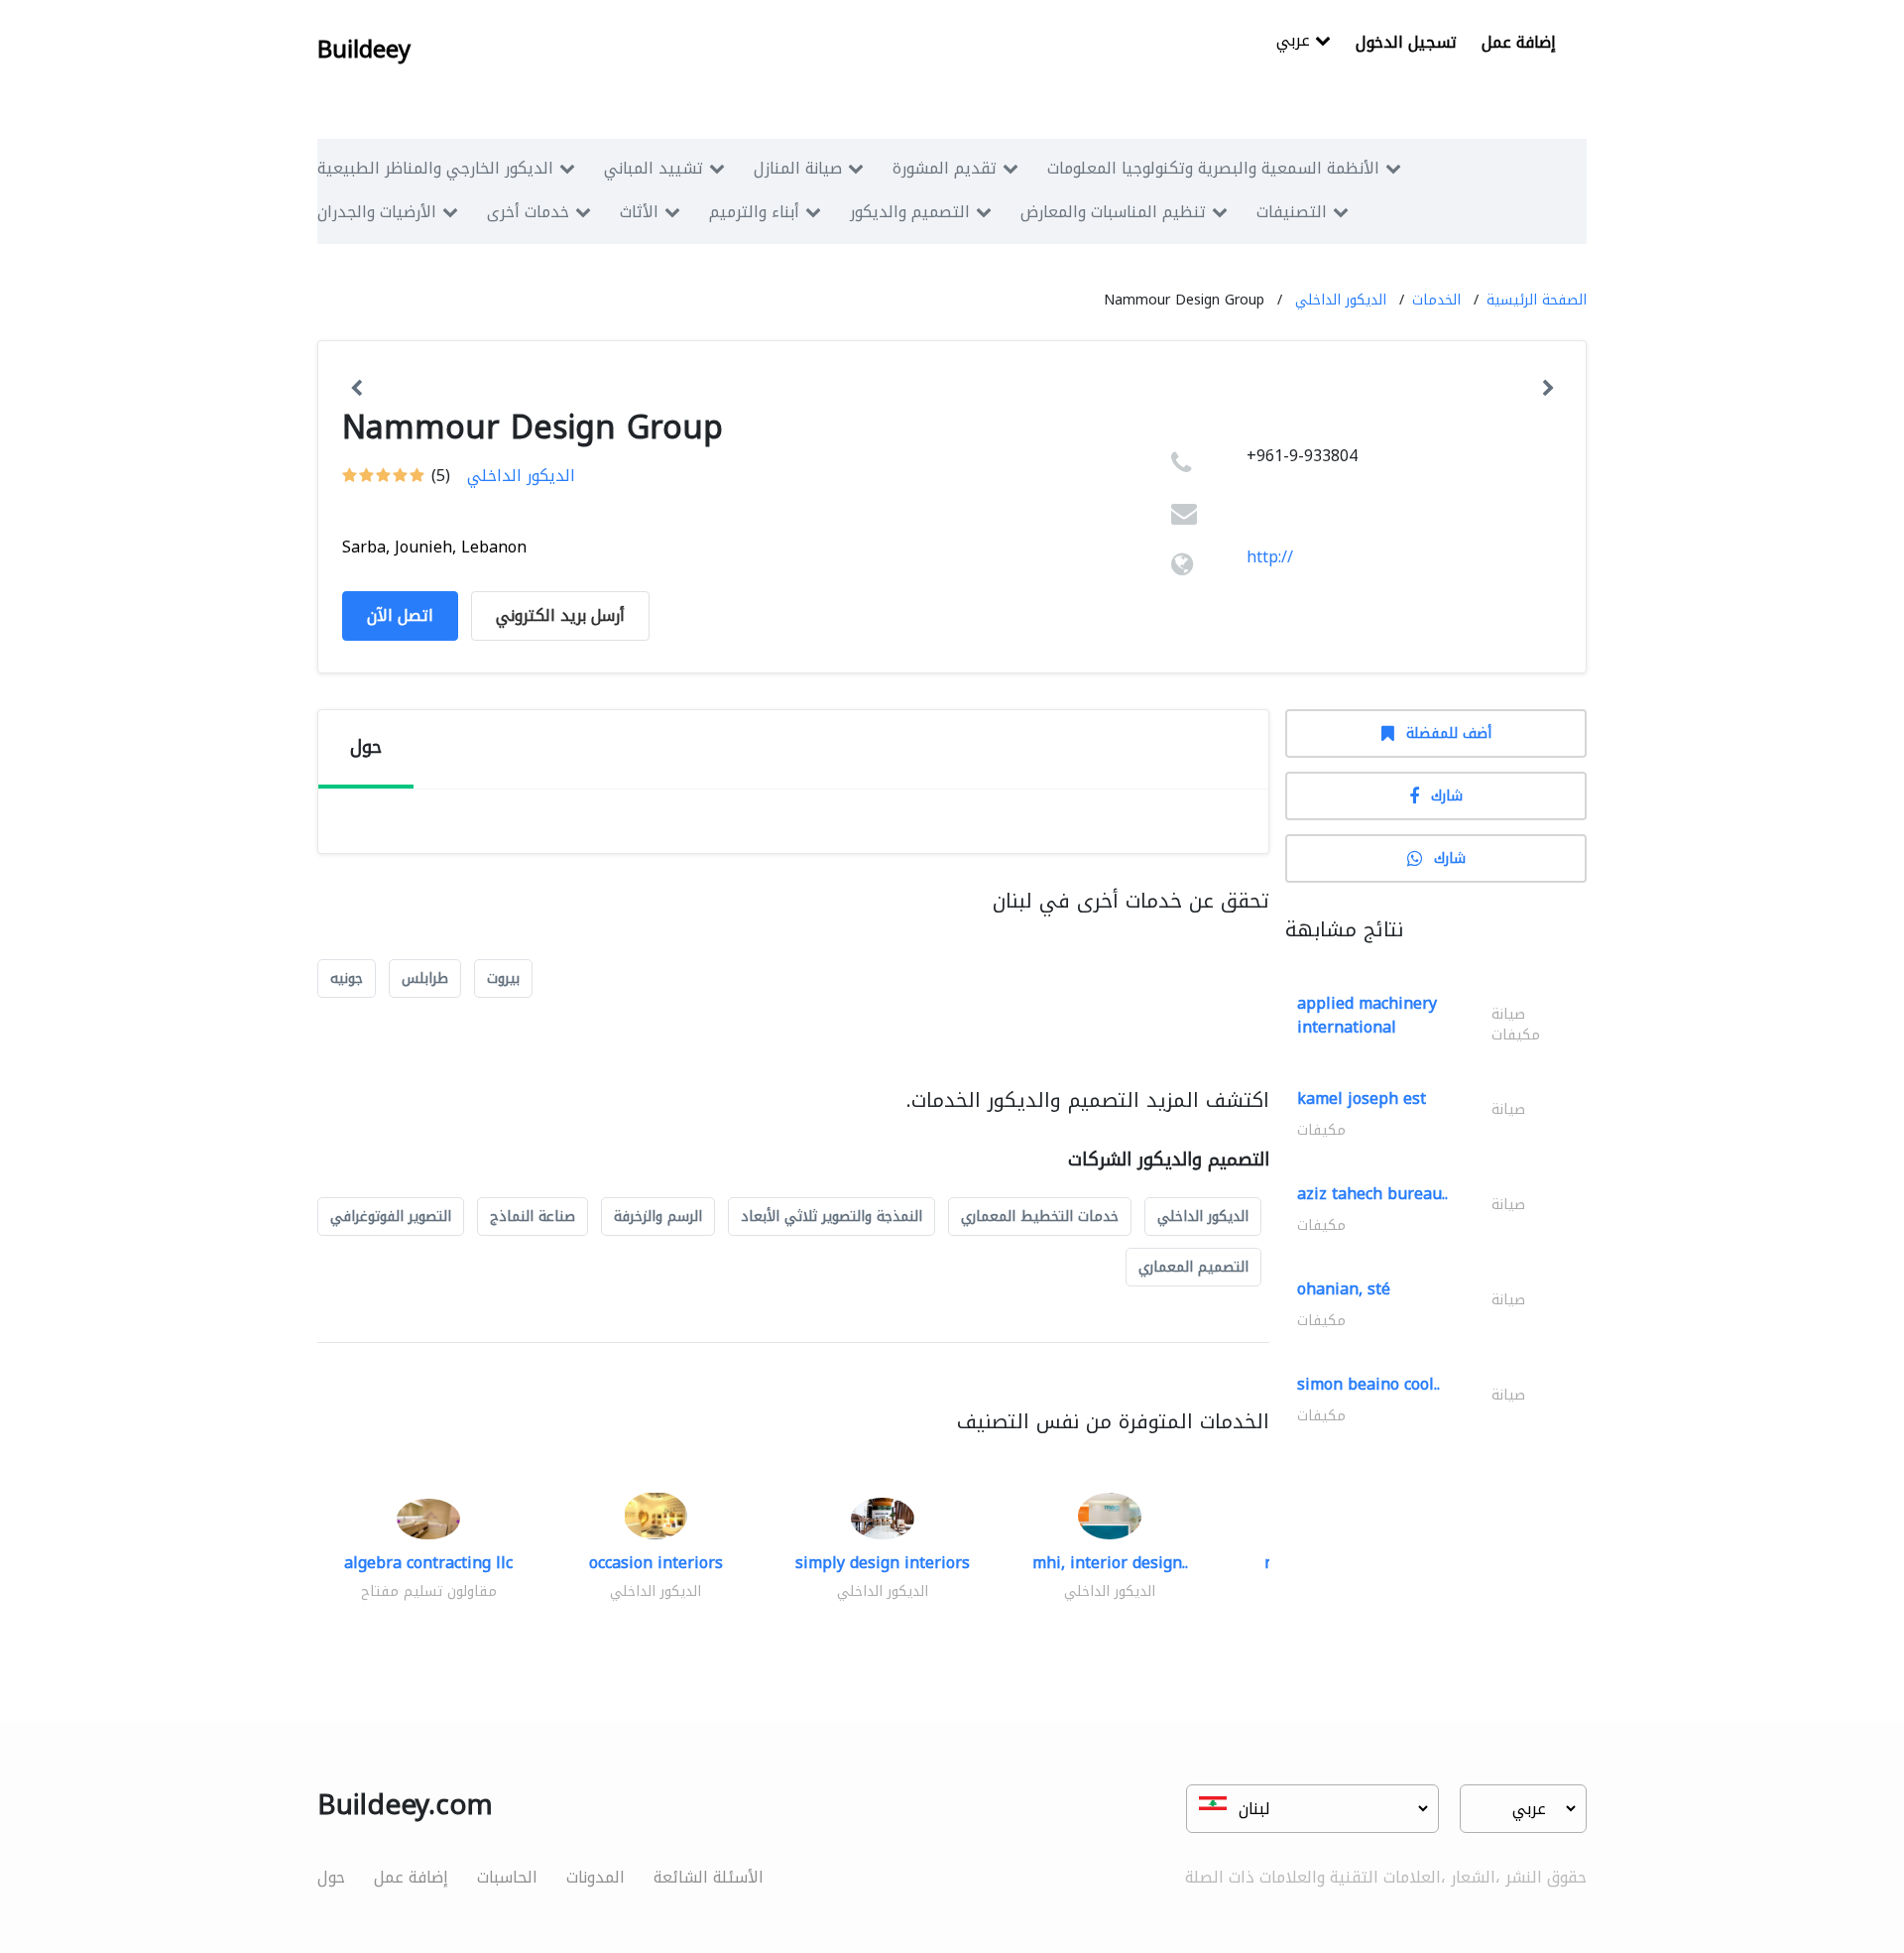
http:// (1270, 557)
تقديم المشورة (945, 168)
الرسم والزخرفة (658, 1217)
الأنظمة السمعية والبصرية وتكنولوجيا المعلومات (1213, 168)
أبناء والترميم (754, 212)
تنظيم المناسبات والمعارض (1113, 212)
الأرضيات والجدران (377, 212)
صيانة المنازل (798, 168)
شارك (1447, 796)
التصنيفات (1292, 212)
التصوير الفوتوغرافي (391, 1217)
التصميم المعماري (1193, 1267)
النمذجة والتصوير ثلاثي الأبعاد (832, 1217)
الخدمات (1436, 300)
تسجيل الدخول (1406, 42)
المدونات (595, 1877)
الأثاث (639, 212)
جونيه (347, 978)
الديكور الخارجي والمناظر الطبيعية (435, 168)
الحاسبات (507, 1877)
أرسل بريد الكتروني (560, 615)
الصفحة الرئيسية (1537, 300)
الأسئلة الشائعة (709, 1877)
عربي (1296, 42)
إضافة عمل (1519, 42)
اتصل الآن (400, 615)
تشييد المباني (654, 168)
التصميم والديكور (910, 212)
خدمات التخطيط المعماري (1040, 1217)
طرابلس (425, 978)
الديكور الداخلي (1341, 300)
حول (331, 1877)
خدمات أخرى (528, 212)
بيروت (503, 978)
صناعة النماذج (533, 1217)
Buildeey (364, 50)
